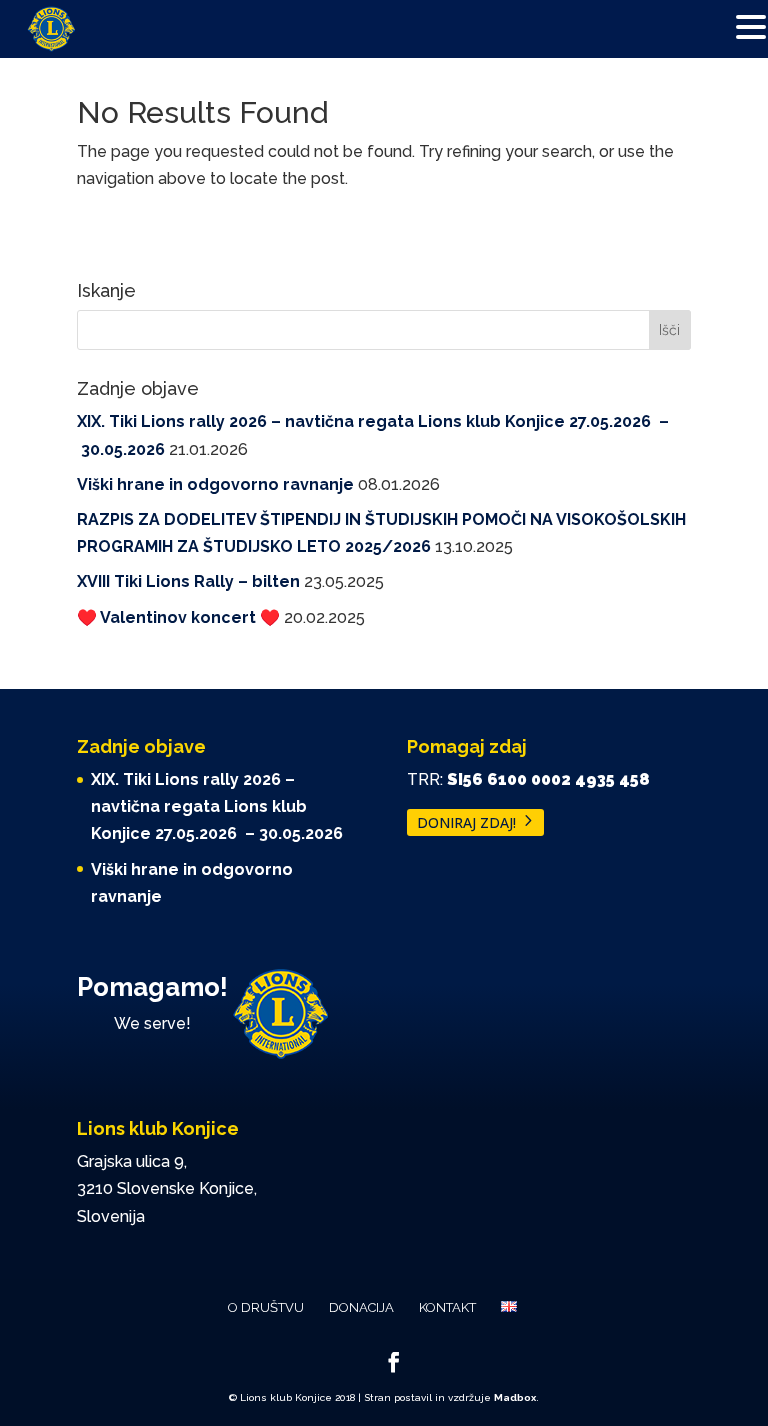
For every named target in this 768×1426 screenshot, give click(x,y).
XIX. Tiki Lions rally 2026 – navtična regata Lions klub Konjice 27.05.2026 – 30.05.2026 (217, 806)
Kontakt (447, 1307)
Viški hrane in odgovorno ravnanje (215, 484)
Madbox (515, 1397)
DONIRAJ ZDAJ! (466, 822)
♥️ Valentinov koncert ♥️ (178, 617)
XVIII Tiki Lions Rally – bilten (188, 581)
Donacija (361, 1307)
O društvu (266, 1307)
